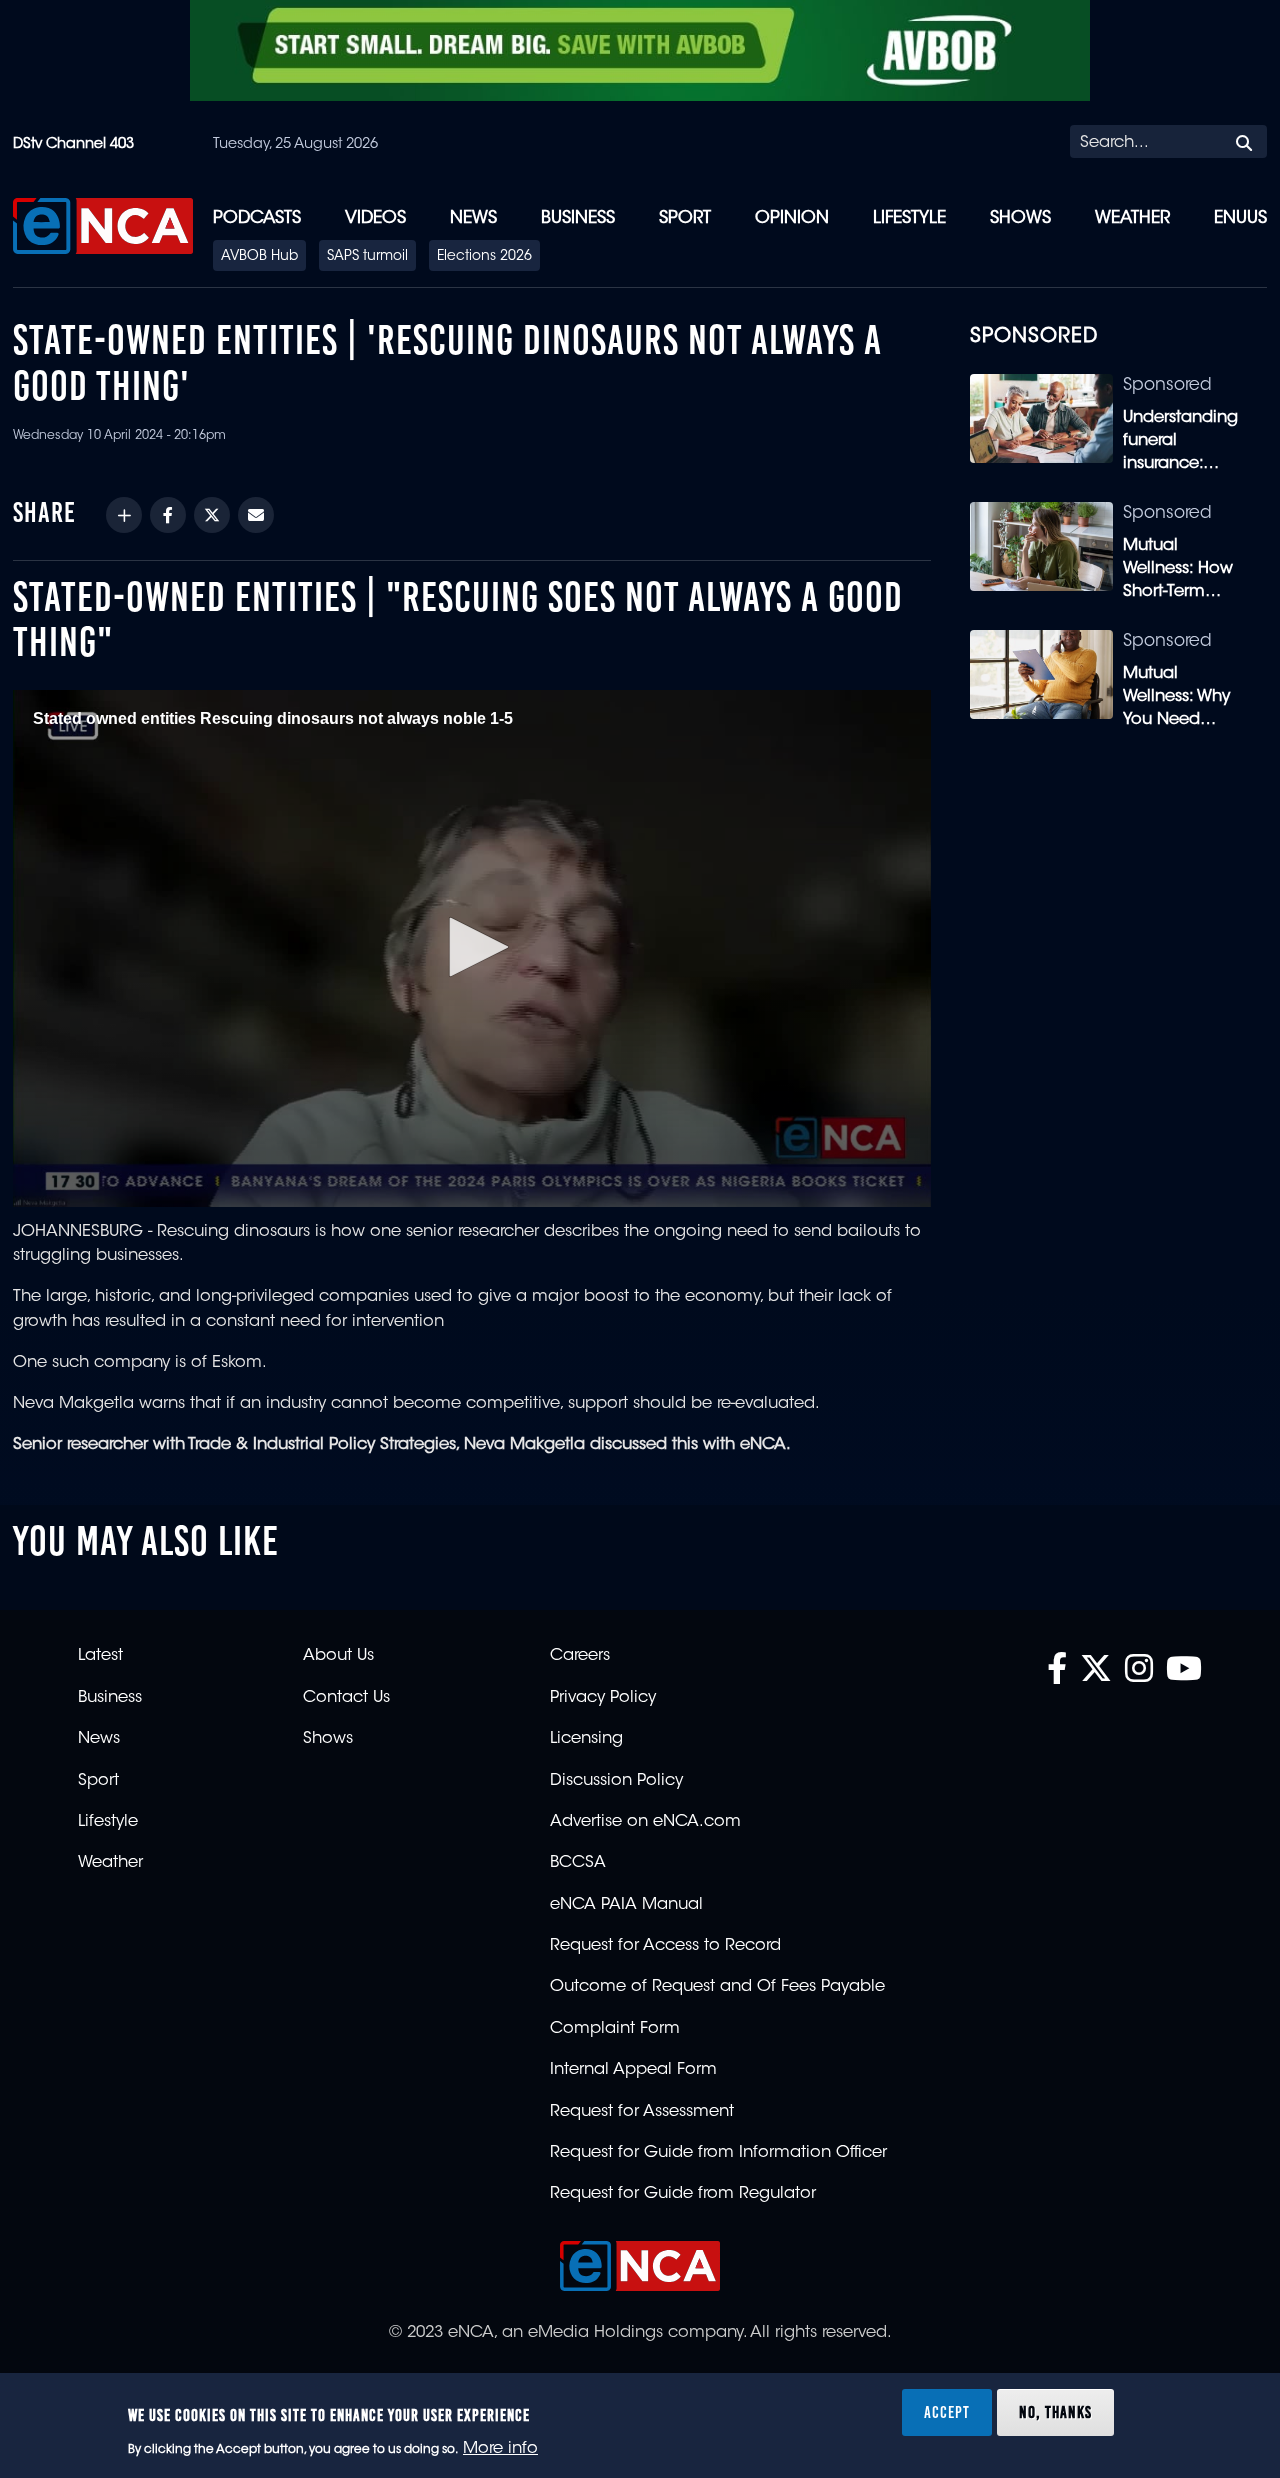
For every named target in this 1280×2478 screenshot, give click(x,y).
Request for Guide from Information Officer (718, 2153)
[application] (472, 948)
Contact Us (346, 1698)
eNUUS (1240, 218)
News (473, 218)
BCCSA (578, 1863)
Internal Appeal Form (633, 2070)
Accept (947, 2412)
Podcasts (257, 218)
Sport (685, 218)
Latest (100, 1656)
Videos (375, 218)
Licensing (586, 1739)
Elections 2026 (484, 257)
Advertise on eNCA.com (645, 1822)
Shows (1020, 218)
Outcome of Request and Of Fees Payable (717, 1987)
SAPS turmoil (367, 257)
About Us (338, 1656)
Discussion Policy (616, 1781)
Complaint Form (615, 2029)
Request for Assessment (642, 2112)
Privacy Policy (603, 1698)
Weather (1132, 218)
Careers (580, 1656)
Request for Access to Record (665, 1946)
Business (578, 218)
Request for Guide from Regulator (683, 2194)
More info (500, 2449)
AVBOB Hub (259, 257)
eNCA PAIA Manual (626, 1905)
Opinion (792, 218)
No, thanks (1055, 2412)
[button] (472, 947)
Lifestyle (909, 218)
